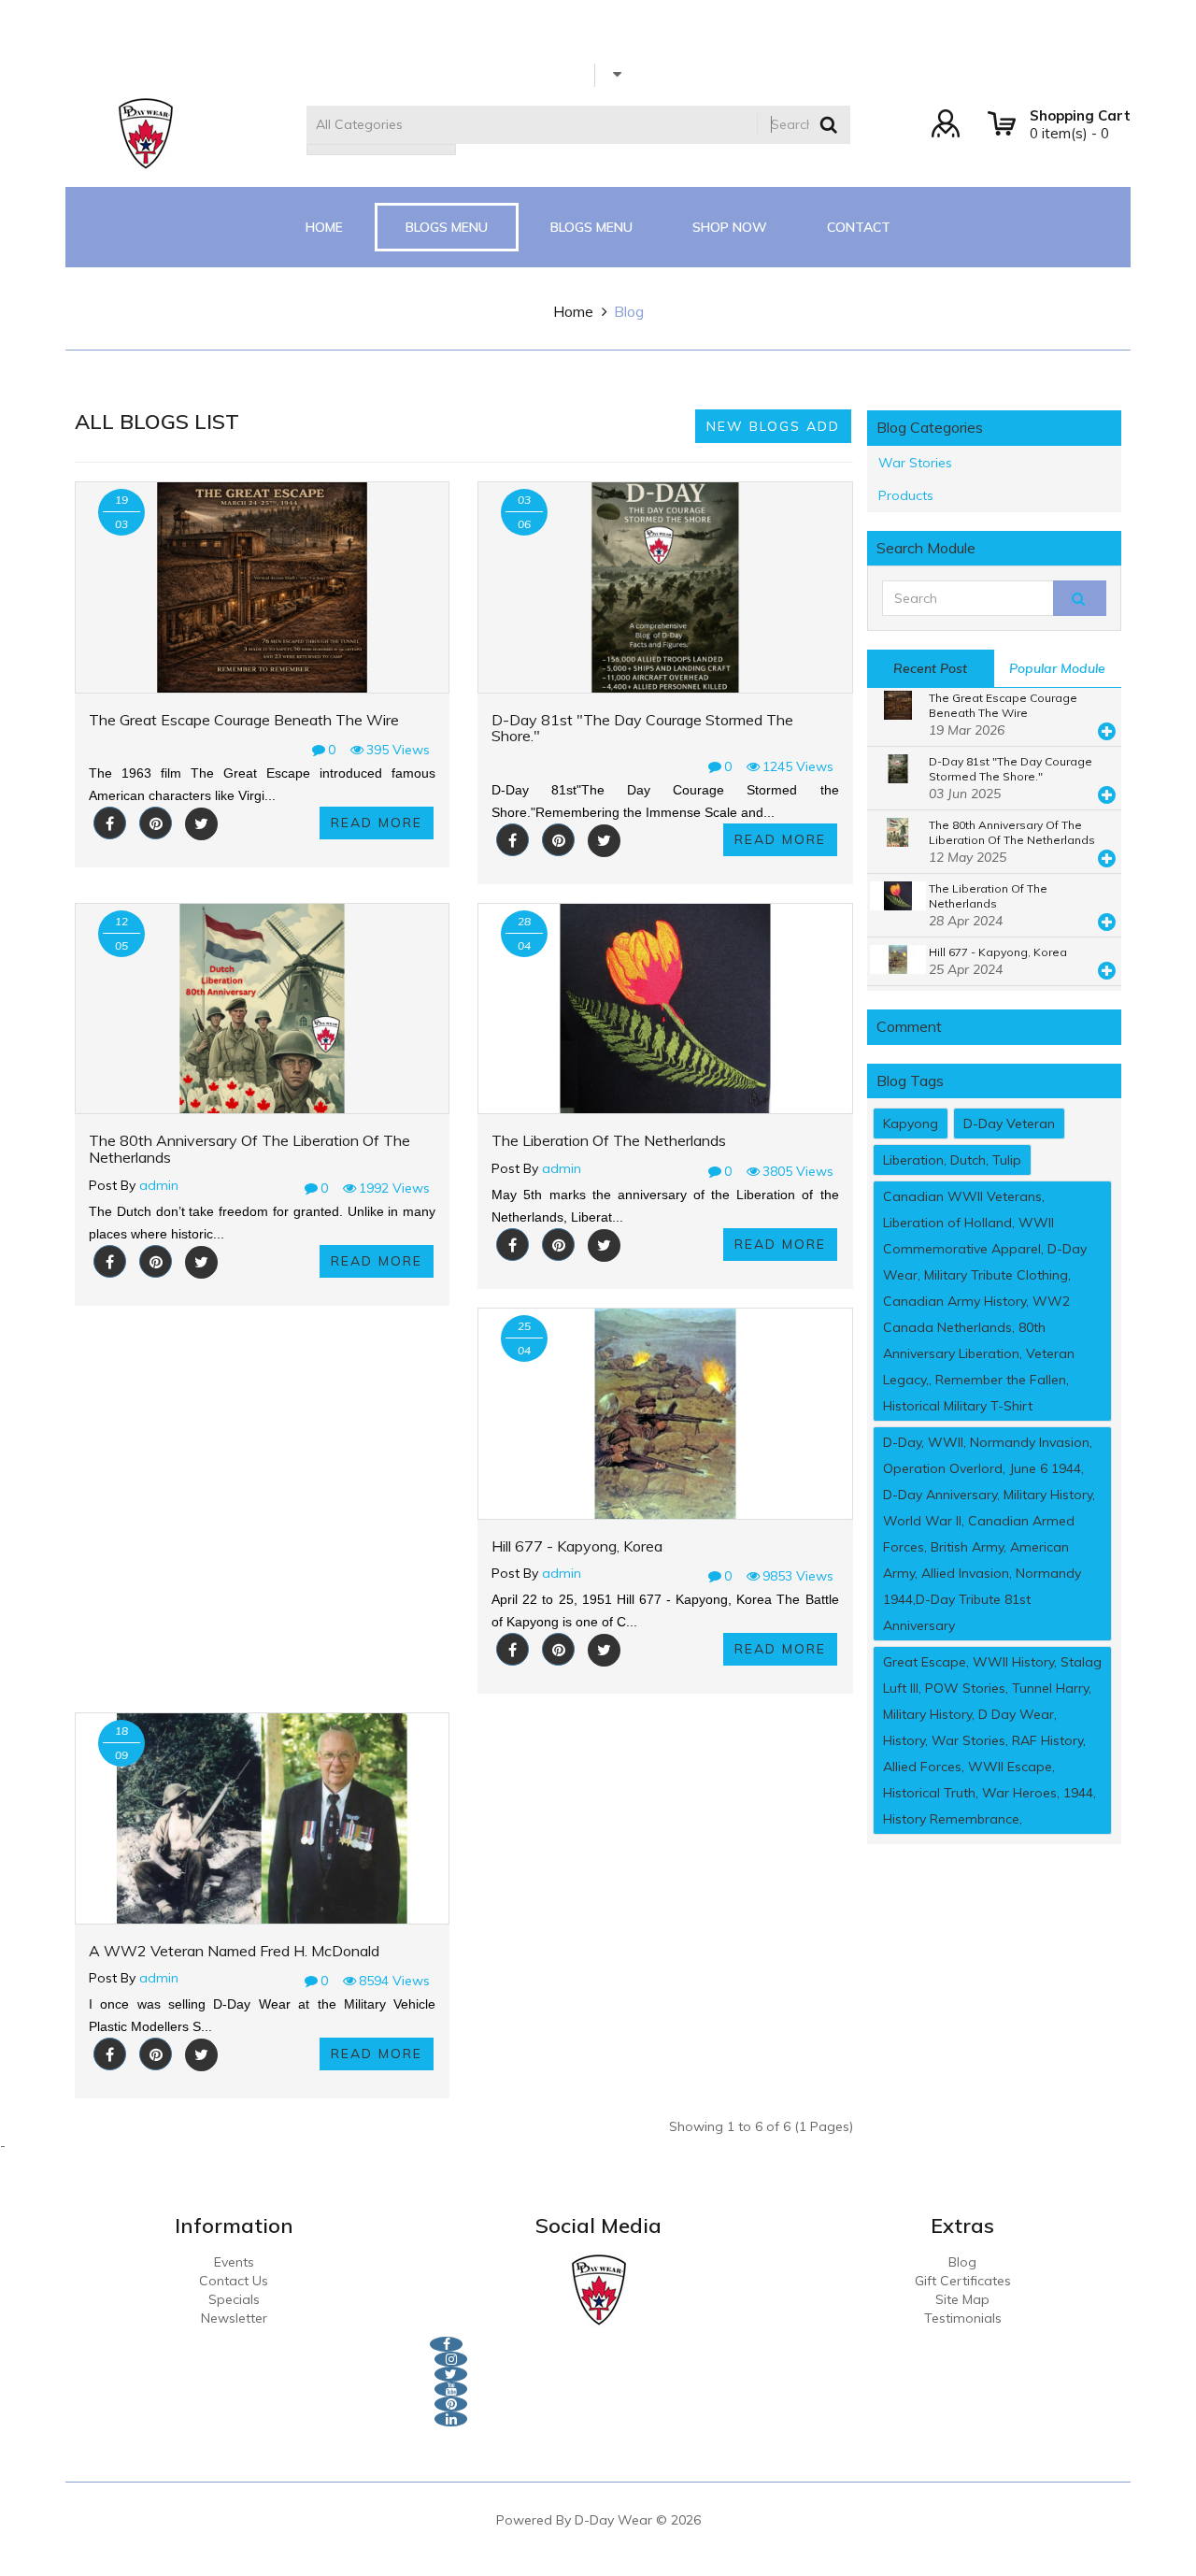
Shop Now (730, 227)
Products (906, 495)
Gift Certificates (963, 2281)
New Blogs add (773, 426)
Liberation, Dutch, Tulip (952, 1160)
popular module (1057, 668)
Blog (629, 311)
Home (324, 227)
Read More (377, 823)
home (573, 311)
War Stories (915, 463)
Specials (234, 2299)
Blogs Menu (447, 227)
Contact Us (234, 2281)
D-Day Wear (613, 2520)
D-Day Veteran (1009, 1123)
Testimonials (963, 2318)
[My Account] (946, 123)
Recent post (930, 668)
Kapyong (911, 1123)
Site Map (962, 2299)
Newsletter (234, 2318)
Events (234, 2262)
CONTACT (859, 227)
